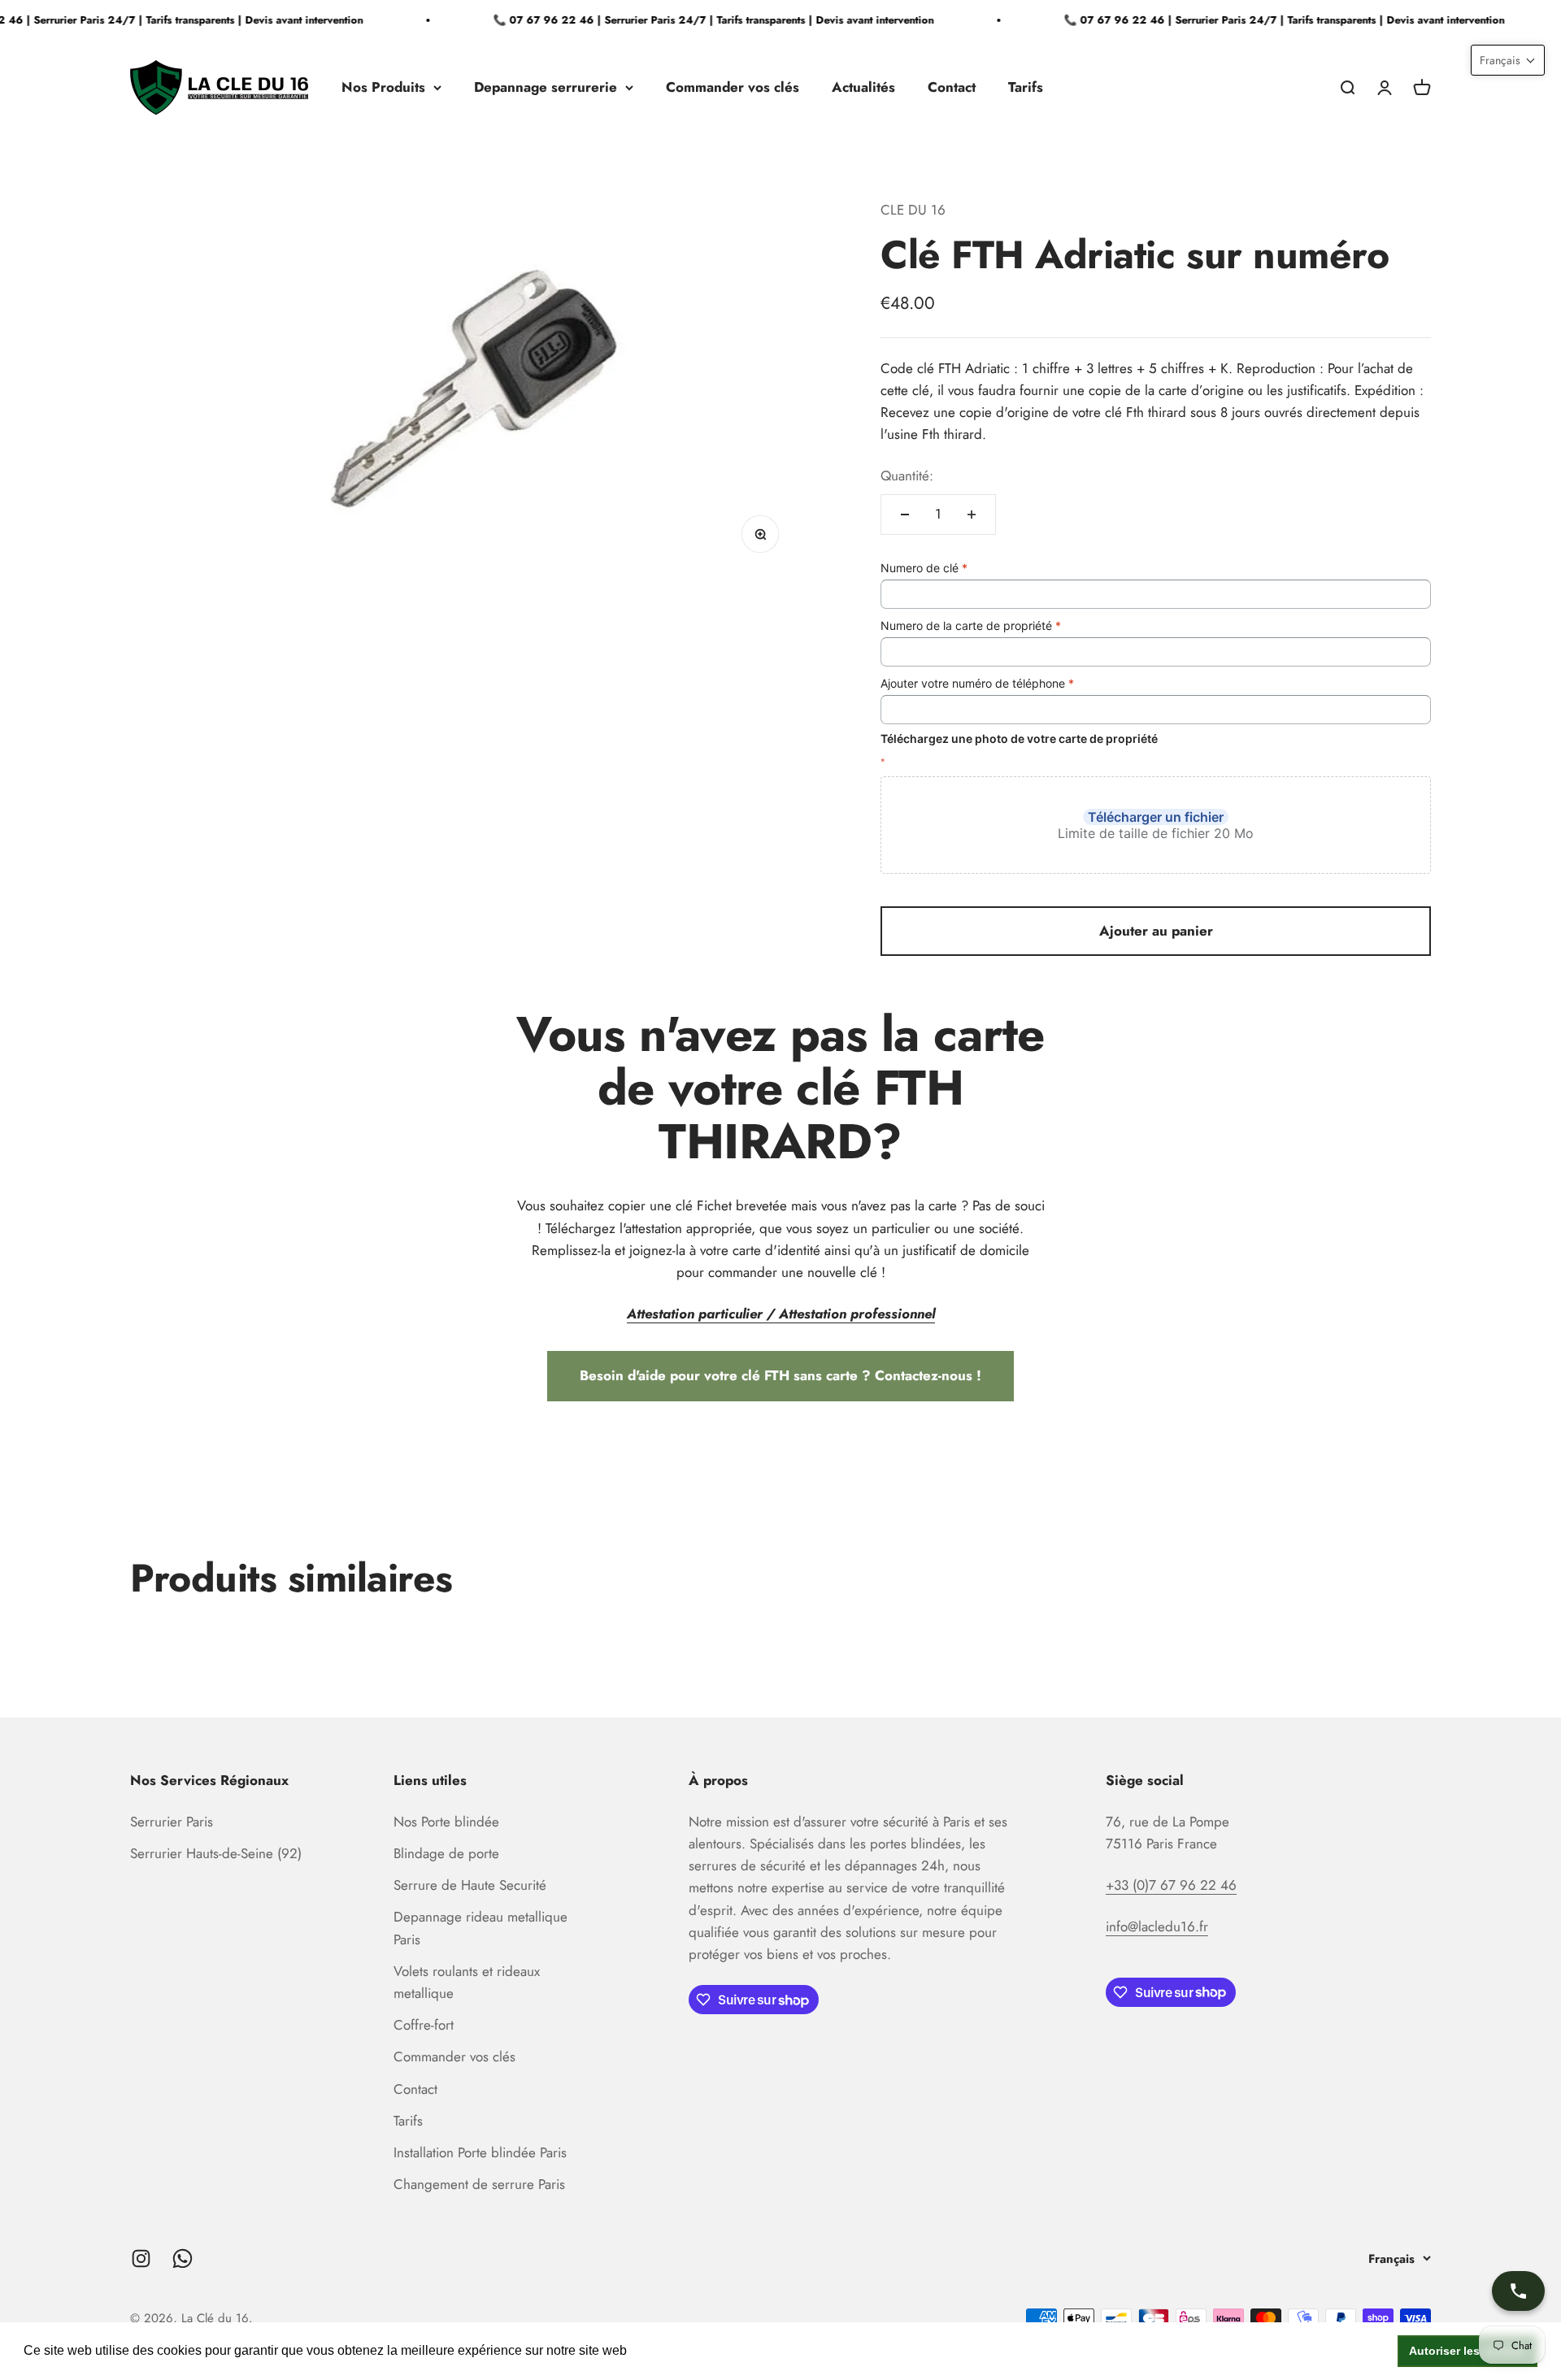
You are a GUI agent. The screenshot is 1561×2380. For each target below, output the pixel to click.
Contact (952, 87)
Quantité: (907, 476)
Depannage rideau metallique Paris (480, 1928)
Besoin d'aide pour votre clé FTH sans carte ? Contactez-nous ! (780, 1375)
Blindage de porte (446, 1853)
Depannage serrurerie (546, 87)
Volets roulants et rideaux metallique (467, 1982)
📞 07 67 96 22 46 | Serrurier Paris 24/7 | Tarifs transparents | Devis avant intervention (694, 20)
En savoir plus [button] (674, 2350)
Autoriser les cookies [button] (1468, 2351)
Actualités (863, 87)
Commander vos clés (733, 87)
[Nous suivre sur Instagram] (141, 2258)
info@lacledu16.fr (1157, 1926)
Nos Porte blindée (446, 1822)
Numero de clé (924, 568)
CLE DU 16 (913, 210)
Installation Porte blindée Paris (480, 2152)
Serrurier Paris (172, 1822)
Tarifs (1026, 87)
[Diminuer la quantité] (905, 515)
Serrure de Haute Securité (470, 1885)
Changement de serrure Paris (479, 2184)
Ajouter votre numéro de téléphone (977, 683)
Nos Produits (383, 87)
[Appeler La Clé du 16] (1518, 2291)
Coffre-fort (424, 2025)
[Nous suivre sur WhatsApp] (183, 2258)
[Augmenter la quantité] (972, 515)
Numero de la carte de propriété (971, 625)
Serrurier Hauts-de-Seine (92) (216, 1853)
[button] (1508, 60)
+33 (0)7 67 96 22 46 (1171, 1885)
